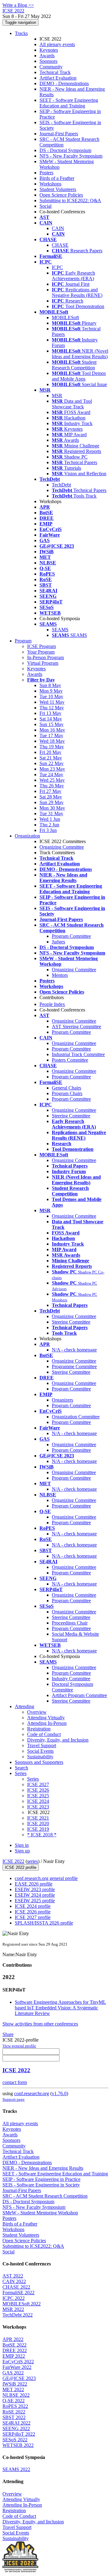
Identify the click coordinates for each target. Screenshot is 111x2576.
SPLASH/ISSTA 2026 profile (44, 1923)
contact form (15, 2082)
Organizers (62, 1400)
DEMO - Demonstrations (64, 83)
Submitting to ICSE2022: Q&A (70, 200)
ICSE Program (41, 646)
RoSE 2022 (14, 2412)
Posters (46, 173)
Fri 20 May (50, 752)
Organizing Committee (62, 847)
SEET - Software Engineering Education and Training (69, 103)
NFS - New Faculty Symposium (71, 156)
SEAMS (60, 630)
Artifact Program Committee (79, 1695)
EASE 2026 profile (34, 1884)
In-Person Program (45, 657)
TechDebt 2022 (18, 2315)
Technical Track (55, 72)
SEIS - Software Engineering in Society (41, 2185)
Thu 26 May (52, 786)
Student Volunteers (58, 189)
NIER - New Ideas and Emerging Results (43, 2168)
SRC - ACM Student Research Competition (45, 2196)
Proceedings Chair (70, 1623)
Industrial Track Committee (78, 1054)
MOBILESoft (65, 318)
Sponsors (48, 61)
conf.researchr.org (32, 2093)
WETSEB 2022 (18, 2445)
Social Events (40, 1751)
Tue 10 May (51, 696)
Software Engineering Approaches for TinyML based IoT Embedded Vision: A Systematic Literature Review (60, 2008)
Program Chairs (67, 1093)
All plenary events (57, 44)
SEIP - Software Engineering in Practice (41, 2179)
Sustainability (40, 1757)
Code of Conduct (44, 1734)
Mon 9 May (51, 691)
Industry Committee (71, 1679)
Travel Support (42, 1745)
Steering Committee (71, 1116)
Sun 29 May (51, 802)
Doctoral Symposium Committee (72, 1687)
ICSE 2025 (38, 1796)
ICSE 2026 (38, 1790)
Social (45, 206)
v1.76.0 (59, 2093)
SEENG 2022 (16, 2428)
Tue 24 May (51, 775)
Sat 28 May (51, 797)
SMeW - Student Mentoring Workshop (40, 2213)
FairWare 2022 (17, 2367)
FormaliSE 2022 (18, 2293)
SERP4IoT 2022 (19, 2434)
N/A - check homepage (74, 1350)
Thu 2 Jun (49, 825)
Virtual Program (43, 663)
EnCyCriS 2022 (18, 2362)
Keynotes (49, 50)
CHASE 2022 (16, 2287)
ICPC (57, 267)
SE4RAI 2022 (16, 2423)
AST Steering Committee (76, 1027)
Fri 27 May (50, 791)
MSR (57, 396)
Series (33, 1779)
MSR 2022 (13, 2309)
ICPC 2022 (14, 2298)
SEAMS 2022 (16, 2469)
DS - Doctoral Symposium (65, 150)
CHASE (60, 245)
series (33, 1861)
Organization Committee (76, 1417)
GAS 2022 (13, 2373)
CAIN (58, 228)
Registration (39, 1729)
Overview (37, 1712)
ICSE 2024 (38, 1801)
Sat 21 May (51, 758)
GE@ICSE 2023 (19, 2378)
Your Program (41, 652)
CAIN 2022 (14, 2281)
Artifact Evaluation (58, 78)
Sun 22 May (51, 763)
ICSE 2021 (38, 1818)
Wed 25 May (52, 780)
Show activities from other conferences (40, 2024)
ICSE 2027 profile (33, 1917)
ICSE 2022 (13, 1861)
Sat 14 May (51, 719)
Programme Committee (74, 1366)
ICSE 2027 (38, 1784)
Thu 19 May (52, 747)
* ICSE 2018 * (42, 1835)
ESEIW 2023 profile (35, 1889)
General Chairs (66, 1088)
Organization (27, 836)
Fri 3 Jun (48, 830)
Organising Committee (74, 1472)
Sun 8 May (50, 685)
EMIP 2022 (14, 2356)
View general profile (19, 2046)
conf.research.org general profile (46, 1878)
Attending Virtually (46, 1718)
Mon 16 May (52, 730)
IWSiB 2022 (15, 2384)
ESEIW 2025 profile (35, 1901)
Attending (25, 1706)
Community (51, 67)
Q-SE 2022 (14, 2401)
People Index (52, 1004)
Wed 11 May (52, 702)
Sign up (22, 1851)
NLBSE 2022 (16, 2395)
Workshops (50, 184)
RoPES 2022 (15, 2406)
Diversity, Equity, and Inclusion (58, 1740)
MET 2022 (13, 2389)
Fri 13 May (50, 713)
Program (23, 641)
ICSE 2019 (38, 1829)
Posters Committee (70, 1060)
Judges (58, 942)
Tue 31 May (51, 814)
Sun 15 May (51, 724)
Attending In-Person (47, 1723)
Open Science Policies (61, 195)
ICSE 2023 (38, 1807)
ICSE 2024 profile (33, 1906)
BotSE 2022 (14, 2345)
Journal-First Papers (59, 134)
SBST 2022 (14, 2417)
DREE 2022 (15, 2350)
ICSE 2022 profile (21, 1867)
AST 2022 (13, 2276)
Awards (47, 56)
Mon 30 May (52, 808)
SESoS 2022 (15, 2440)
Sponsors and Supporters (39, 1762)
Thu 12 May (52, 708)
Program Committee (71, 936)
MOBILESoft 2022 (22, 2304)
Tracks (21, 33)
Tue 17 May (51, 735)
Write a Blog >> (18, 5)
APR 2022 (13, 2339)
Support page (14, 2099)
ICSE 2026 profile (33, 1912)
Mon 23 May (52, 769)
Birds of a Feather (57, 178)
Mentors (60, 975)
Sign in (22, 1845)
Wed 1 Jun (50, 819)
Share (8, 2034)
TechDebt (61, 485)
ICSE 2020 (38, 1823)
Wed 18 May (52, 741)
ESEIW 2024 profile (35, 1895)
